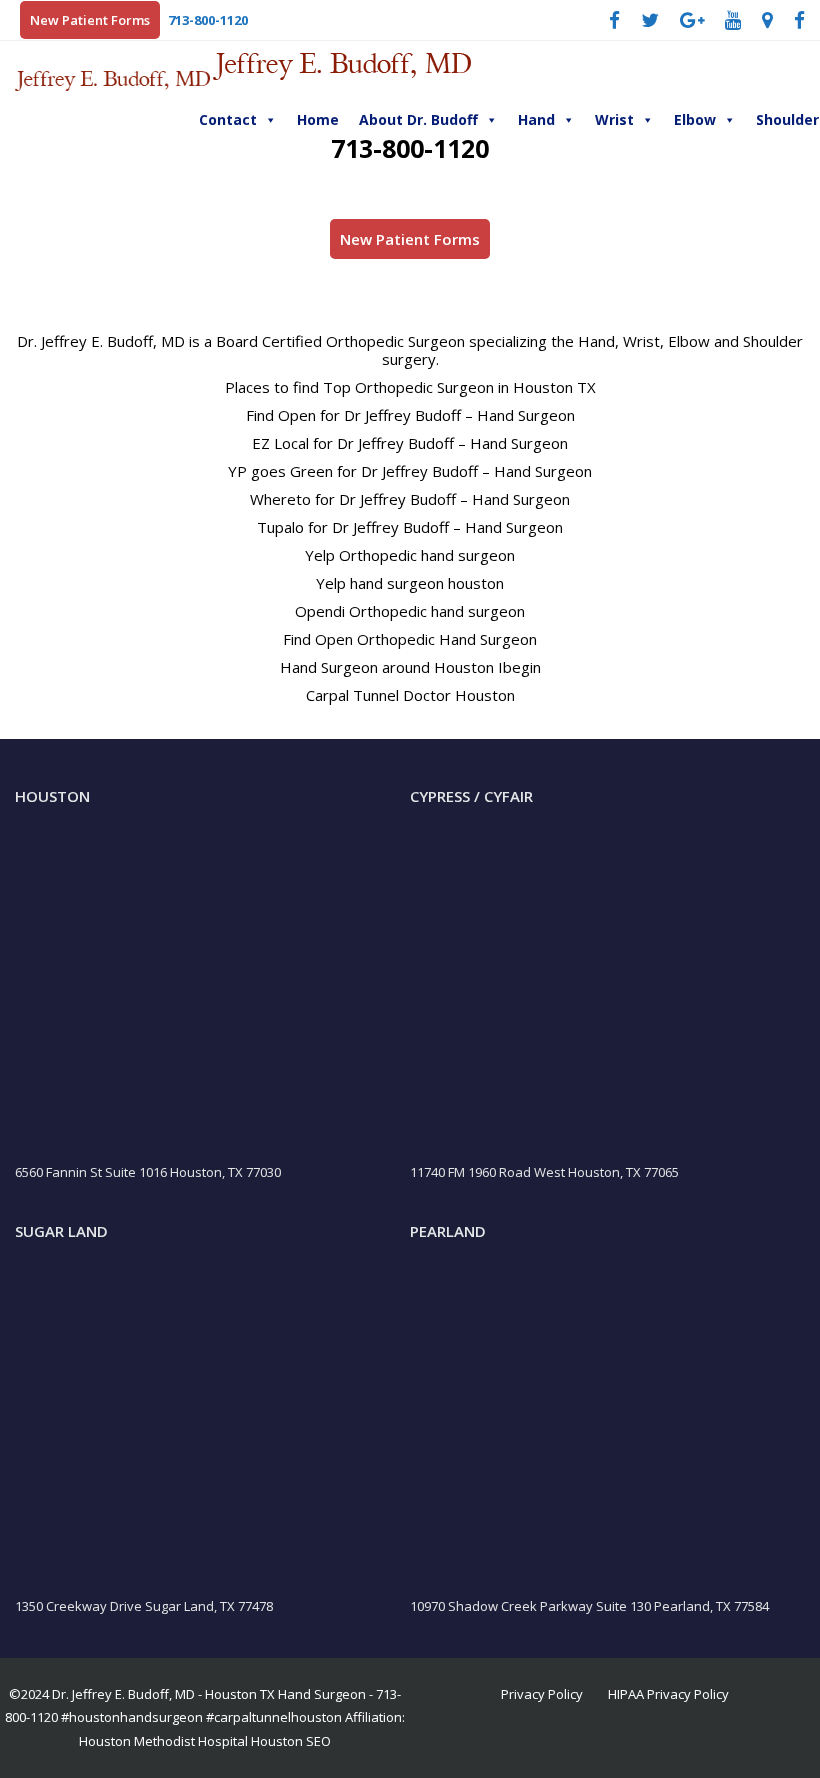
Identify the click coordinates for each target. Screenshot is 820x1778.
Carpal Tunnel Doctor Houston (410, 695)
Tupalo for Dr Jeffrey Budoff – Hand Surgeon (410, 527)
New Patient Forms (90, 20)
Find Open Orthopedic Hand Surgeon (410, 639)
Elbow (695, 119)
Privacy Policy (542, 1694)
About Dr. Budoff (418, 119)
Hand (536, 119)
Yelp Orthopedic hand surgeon (410, 555)
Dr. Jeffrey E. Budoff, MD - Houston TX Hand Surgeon (209, 1694)
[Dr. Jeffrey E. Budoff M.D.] (114, 79)
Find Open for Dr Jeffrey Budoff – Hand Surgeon (410, 415)
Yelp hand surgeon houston (410, 583)
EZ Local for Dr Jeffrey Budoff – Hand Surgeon (410, 443)
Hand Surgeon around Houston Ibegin (410, 667)
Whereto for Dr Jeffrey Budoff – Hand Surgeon (410, 499)
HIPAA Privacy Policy (668, 1694)
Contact (228, 119)
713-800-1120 (208, 20)
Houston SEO (291, 1741)
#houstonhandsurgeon (132, 1717)
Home (318, 119)
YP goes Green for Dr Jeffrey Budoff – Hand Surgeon (410, 471)
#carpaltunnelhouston (274, 1717)
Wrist (614, 119)
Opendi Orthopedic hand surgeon (410, 611)
